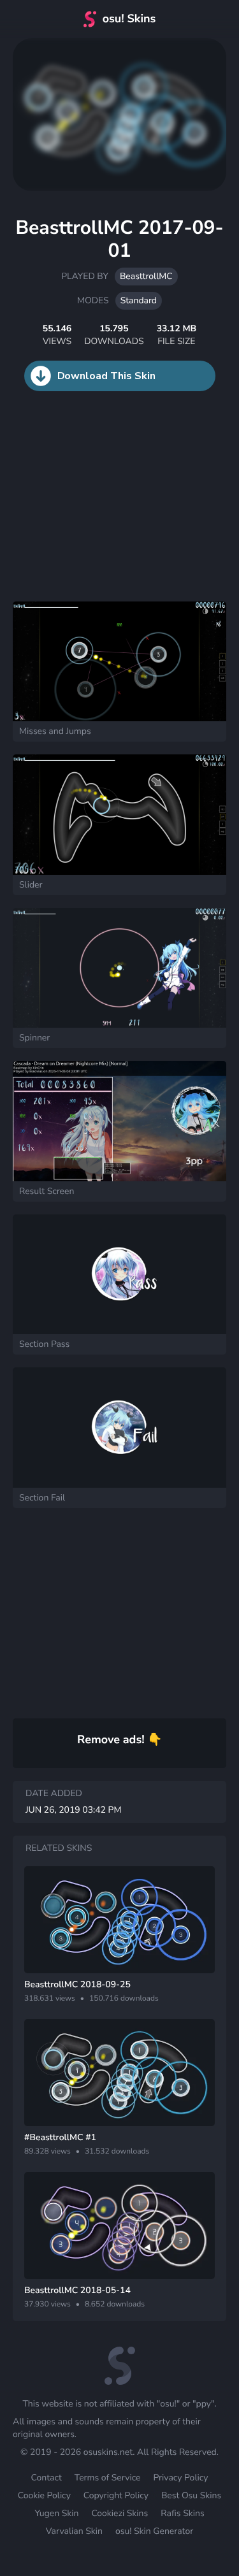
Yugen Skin (56, 2513)
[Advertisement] (96, 509)
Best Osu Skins (191, 2495)
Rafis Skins (182, 2513)
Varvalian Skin (74, 2531)
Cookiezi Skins (119, 2513)
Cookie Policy (44, 2495)
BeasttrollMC (146, 276)
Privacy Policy (180, 2478)
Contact (47, 2478)
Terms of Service (108, 2478)
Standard (139, 300)
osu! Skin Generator (154, 2531)
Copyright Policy (116, 2495)
